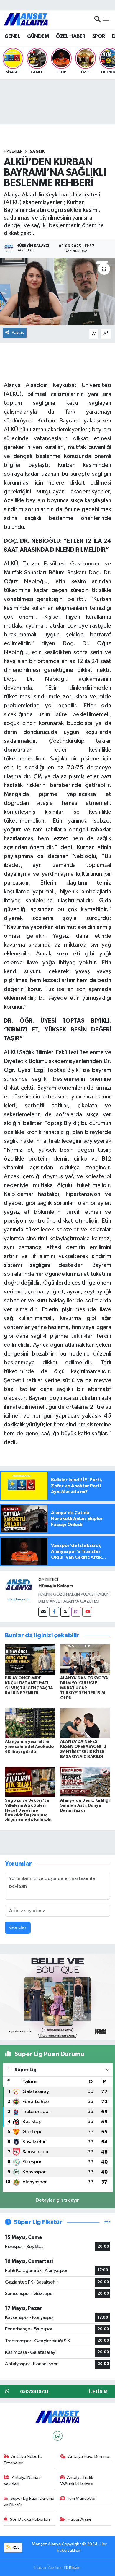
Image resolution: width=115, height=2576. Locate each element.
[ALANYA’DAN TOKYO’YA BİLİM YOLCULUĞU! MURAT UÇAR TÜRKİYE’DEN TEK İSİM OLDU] (85, 1659)
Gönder (18, 1928)
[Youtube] (87, 1612)
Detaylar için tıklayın (58, 2200)
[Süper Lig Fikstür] (107, 2222)
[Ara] (97, 19)
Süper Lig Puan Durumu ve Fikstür (29, 2502)
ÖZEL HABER (70, 36)
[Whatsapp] (58, 2436)
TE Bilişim (72, 2568)
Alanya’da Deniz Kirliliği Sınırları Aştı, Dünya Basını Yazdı (85, 1805)
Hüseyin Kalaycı (56, 1586)
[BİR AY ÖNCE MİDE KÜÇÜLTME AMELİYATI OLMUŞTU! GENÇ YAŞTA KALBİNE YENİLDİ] (30, 1659)
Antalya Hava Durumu (89, 2456)
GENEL (12, 36)
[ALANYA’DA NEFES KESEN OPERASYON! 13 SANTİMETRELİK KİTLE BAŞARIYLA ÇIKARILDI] (85, 1723)
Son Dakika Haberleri (30, 2519)
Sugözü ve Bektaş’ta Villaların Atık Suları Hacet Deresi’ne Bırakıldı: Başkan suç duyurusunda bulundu (28, 1810)
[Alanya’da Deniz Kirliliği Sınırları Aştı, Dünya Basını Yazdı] (85, 1782)
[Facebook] (54, 1612)
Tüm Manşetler (81, 2498)
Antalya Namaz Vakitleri (22, 2481)
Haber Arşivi (79, 2519)
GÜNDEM (38, 36)
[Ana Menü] (106, 19)
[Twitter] (65, 1612)
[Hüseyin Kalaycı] (19, 1591)
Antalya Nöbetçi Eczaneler (23, 2460)
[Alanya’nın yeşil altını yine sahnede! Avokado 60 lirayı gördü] (30, 1723)
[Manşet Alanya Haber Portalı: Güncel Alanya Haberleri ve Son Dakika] (26, 19)
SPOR (99, 36)
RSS (16, 2547)
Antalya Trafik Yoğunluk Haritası (77, 2481)
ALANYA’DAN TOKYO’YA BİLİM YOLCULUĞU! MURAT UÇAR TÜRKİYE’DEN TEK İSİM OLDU (84, 1688)
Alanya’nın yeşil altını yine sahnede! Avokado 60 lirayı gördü (29, 1747)
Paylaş (18, 333)
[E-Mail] (43, 1612)
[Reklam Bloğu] (57, 1997)
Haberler (13, 152)
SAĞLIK (37, 152)
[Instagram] (76, 1612)
